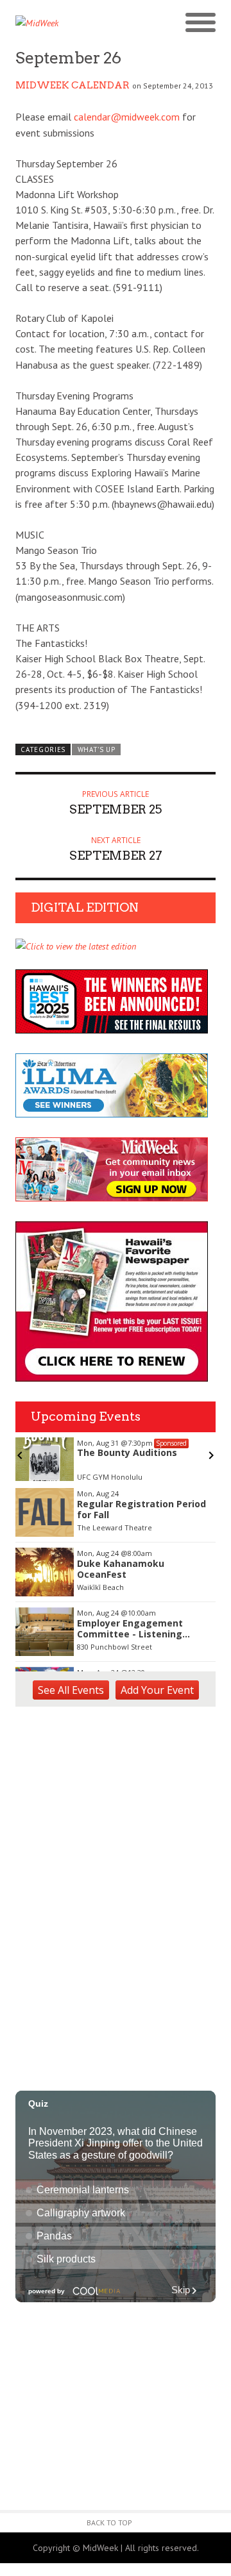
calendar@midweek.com (127, 117)
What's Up (97, 749)
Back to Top (109, 2522)
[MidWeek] (65, 23)
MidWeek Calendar (73, 85)
